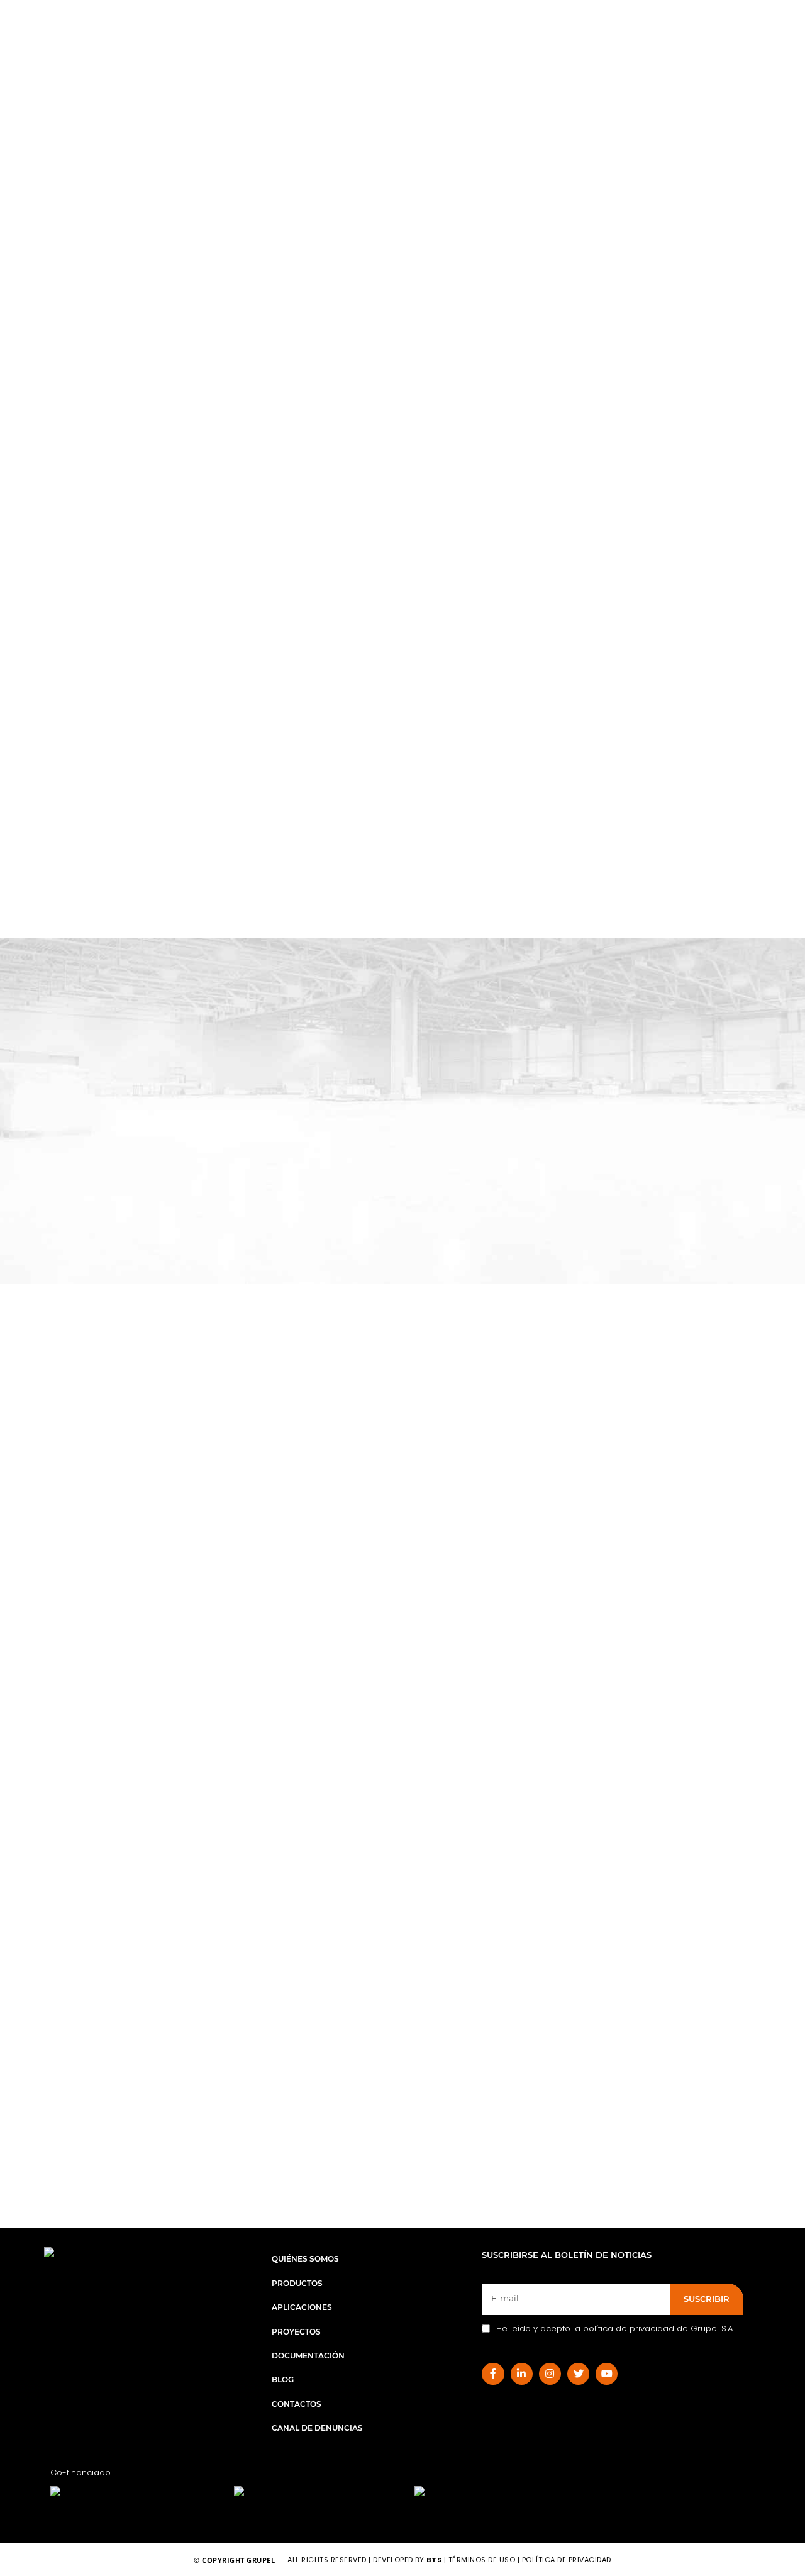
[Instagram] (550, 2374)
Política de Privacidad (567, 2560)
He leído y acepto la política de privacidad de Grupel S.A (614, 2329)
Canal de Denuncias (317, 2428)
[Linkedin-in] (522, 2374)
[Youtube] (607, 2374)
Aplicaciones (302, 2307)
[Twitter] (578, 2374)
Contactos (297, 2404)
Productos (297, 2283)
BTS (434, 2560)
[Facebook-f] (493, 2374)
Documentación (308, 2356)
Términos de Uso (483, 2560)
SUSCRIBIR (707, 2299)
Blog (283, 2379)
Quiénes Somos (305, 2259)
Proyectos (296, 2332)
